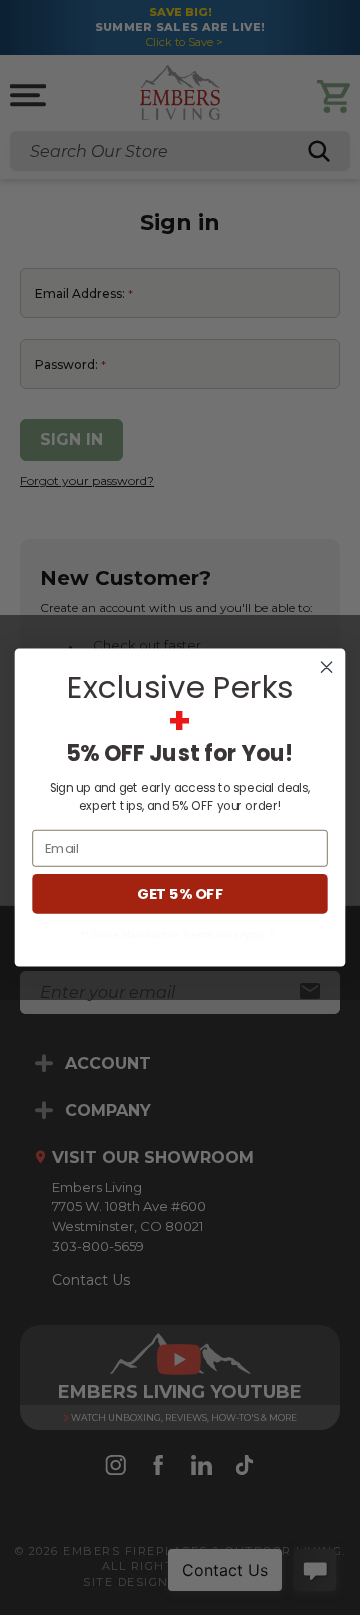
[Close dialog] (327, 667)
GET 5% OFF (179, 894)
